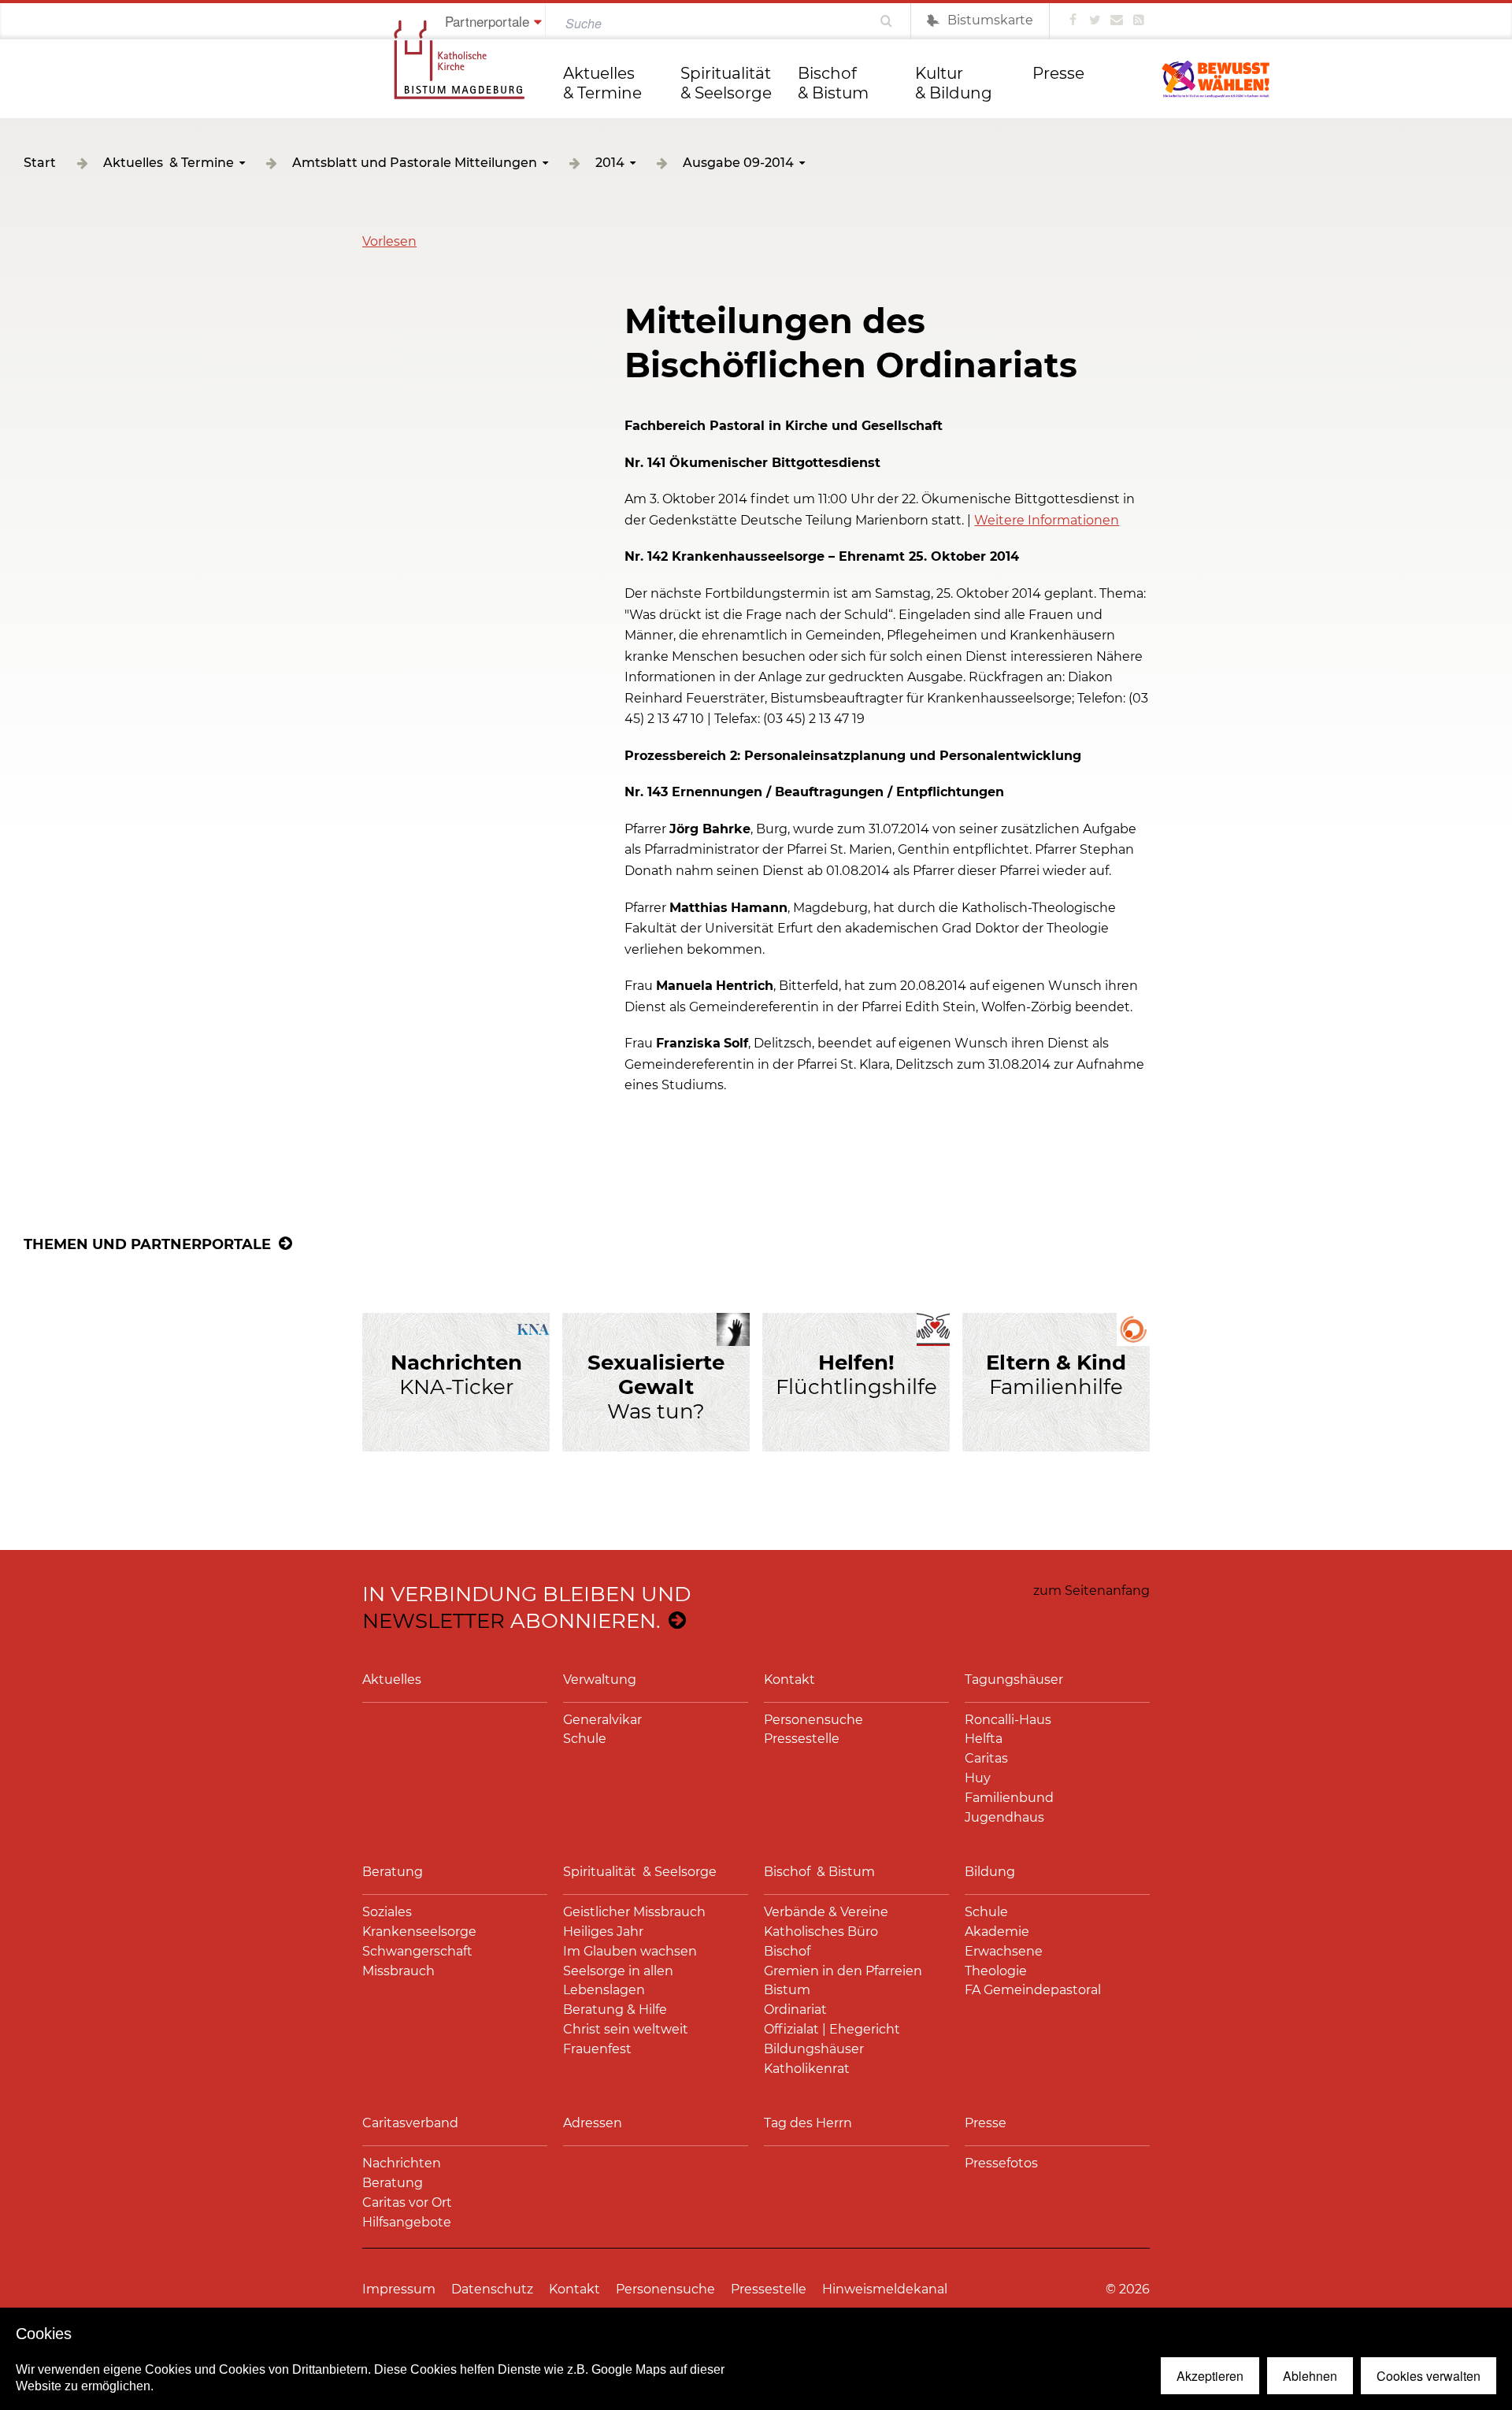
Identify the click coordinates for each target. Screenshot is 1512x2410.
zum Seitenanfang (1091, 1591)
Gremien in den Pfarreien (843, 1971)
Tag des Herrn (808, 2123)
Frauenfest (597, 2049)
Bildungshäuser (814, 2049)
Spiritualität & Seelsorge (728, 83)
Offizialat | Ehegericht (832, 2029)
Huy (978, 1778)
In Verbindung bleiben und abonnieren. (526, 1607)
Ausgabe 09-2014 (738, 163)
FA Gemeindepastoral (1033, 1990)
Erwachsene (1004, 1951)
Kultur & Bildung (954, 83)
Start (40, 163)
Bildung (990, 1872)
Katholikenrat (807, 2069)
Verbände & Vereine (826, 1912)
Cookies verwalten (1429, 2376)
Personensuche (813, 1720)
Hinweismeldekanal (885, 2289)
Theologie (996, 1971)
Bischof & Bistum (833, 83)
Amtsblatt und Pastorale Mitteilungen (415, 163)
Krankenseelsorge (419, 1932)
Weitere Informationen (1047, 520)
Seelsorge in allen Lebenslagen (618, 1981)
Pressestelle (802, 1739)
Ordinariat (795, 2010)
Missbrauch (398, 1971)
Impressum (399, 2289)
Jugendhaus (1004, 1817)
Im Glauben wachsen (630, 1951)
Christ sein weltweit (626, 2029)
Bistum (787, 1990)
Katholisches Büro (821, 1932)
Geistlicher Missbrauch (634, 1912)
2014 (610, 163)
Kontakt (789, 1680)
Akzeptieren (1210, 2376)
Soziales (387, 1912)
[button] (389, 241)
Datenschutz (492, 2289)
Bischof (787, 1951)
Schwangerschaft (417, 1951)
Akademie (997, 1932)
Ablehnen (1310, 2376)
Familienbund (1009, 1798)
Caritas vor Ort (407, 2202)
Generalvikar (602, 1720)
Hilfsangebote (407, 2222)
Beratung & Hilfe (615, 2010)
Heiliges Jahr (603, 1932)
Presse (1058, 73)
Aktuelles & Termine (602, 83)
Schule (585, 1739)
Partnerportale (487, 21)
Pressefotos (1001, 2163)
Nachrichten (402, 2163)
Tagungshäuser (1014, 1680)
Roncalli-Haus (1008, 1720)
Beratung (393, 1872)
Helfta (984, 1739)
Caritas (986, 1758)
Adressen (593, 2123)
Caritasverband (410, 2123)
